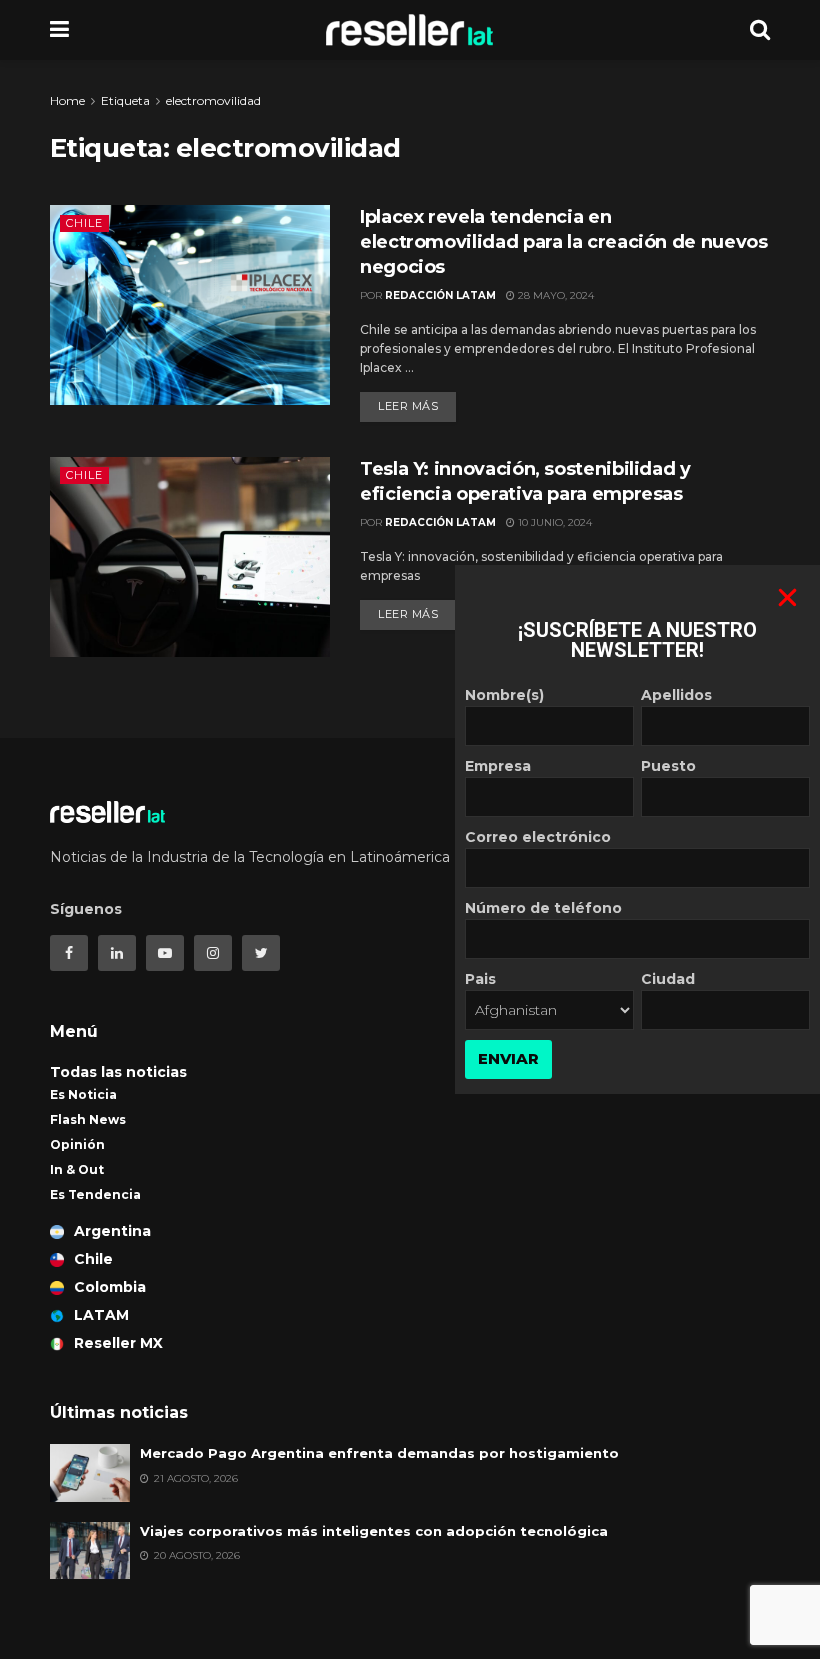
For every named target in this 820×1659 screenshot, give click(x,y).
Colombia (110, 1287)
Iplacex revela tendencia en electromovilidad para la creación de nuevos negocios (564, 242)
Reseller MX (118, 1343)
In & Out (77, 1169)
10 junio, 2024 (553, 522)
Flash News (88, 1119)
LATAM (101, 1315)
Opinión (77, 1144)
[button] (787, 597)
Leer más (408, 406)
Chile (84, 223)
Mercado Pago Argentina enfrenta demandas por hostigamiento (379, 1453)
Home (67, 100)
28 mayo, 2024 (554, 295)
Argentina (112, 1231)
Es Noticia (83, 1094)
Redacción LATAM (440, 295)
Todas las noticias (118, 1072)
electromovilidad (213, 100)
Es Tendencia (95, 1194)
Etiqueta (125, 100)
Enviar (508, 1058)
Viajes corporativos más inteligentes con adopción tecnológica (374, 1531)
